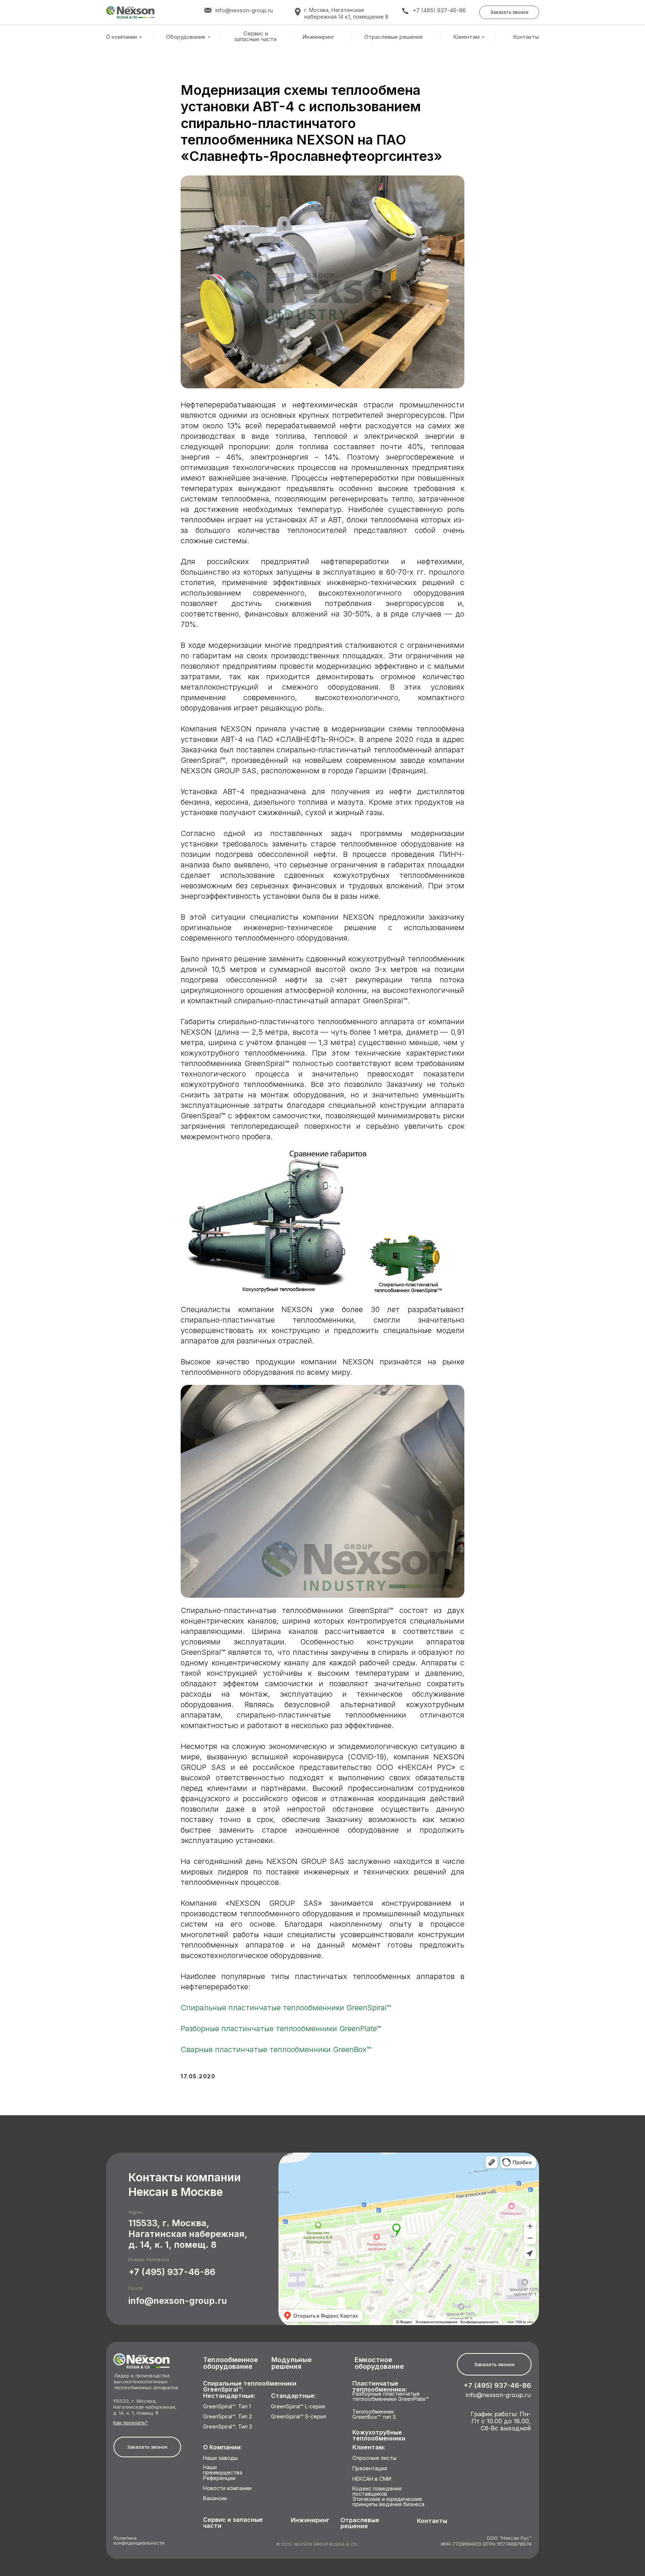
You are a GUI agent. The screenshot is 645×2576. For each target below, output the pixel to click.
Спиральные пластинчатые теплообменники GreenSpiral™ (286, 2008)
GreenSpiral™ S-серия (299, 2417)
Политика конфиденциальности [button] (139, 2541)
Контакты (526, 37)
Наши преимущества (223, 2470)
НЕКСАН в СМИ (372, 2479)
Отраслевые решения (393, 37)
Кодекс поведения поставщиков (377, 2491)
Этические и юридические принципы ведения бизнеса (388, 2502)
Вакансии (215, 2499)
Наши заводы (220, 2458)
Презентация (370, 2469)
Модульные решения (292, 2363)
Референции (219, 2478)
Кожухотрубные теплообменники (379, 2435)
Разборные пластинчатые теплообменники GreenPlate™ (281, 2029)
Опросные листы (374, 2458)
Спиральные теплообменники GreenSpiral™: (250, 2387)
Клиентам (466, 37)
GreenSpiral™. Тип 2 (228, 2417)
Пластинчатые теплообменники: (380, 2387)
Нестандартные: (229, 2396)
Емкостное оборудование (379, 2363)
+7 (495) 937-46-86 (439, 10)
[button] (509, 12)
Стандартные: (293, 2396)
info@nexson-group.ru (178, 2301)
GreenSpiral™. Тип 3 (228, 2427)
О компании (121, 37)
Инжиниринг (318, 37)
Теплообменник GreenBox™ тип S (374, 2415)
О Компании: (222, 2447)
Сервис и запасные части (255, 36)
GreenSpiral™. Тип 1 (227, 2407)
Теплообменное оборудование (230, 2363)
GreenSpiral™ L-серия (298, 2407)
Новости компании (227, 2488)
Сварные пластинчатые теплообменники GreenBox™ (276, 2050)
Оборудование (186, 37)
